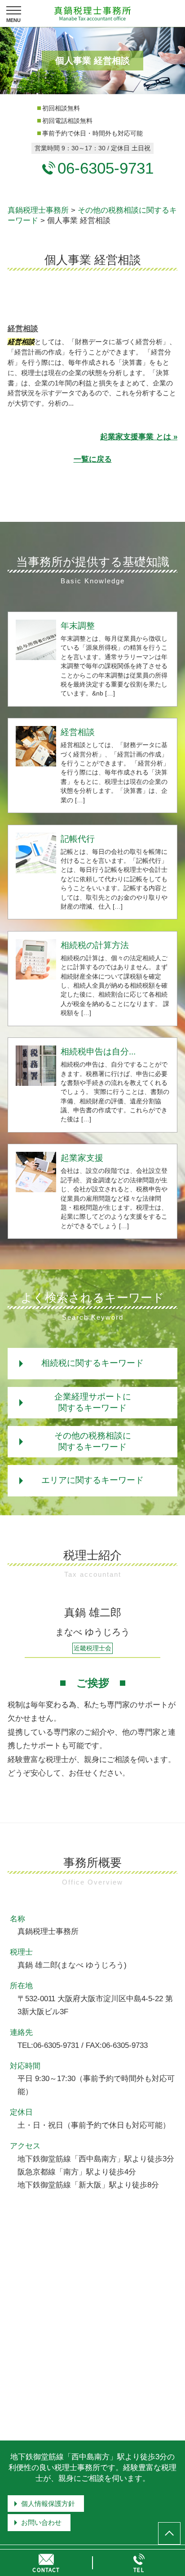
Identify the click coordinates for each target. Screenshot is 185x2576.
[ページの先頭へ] (169, 2533)
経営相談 (23, 329)
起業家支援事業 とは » (139, 437)
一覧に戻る (93, 459)
